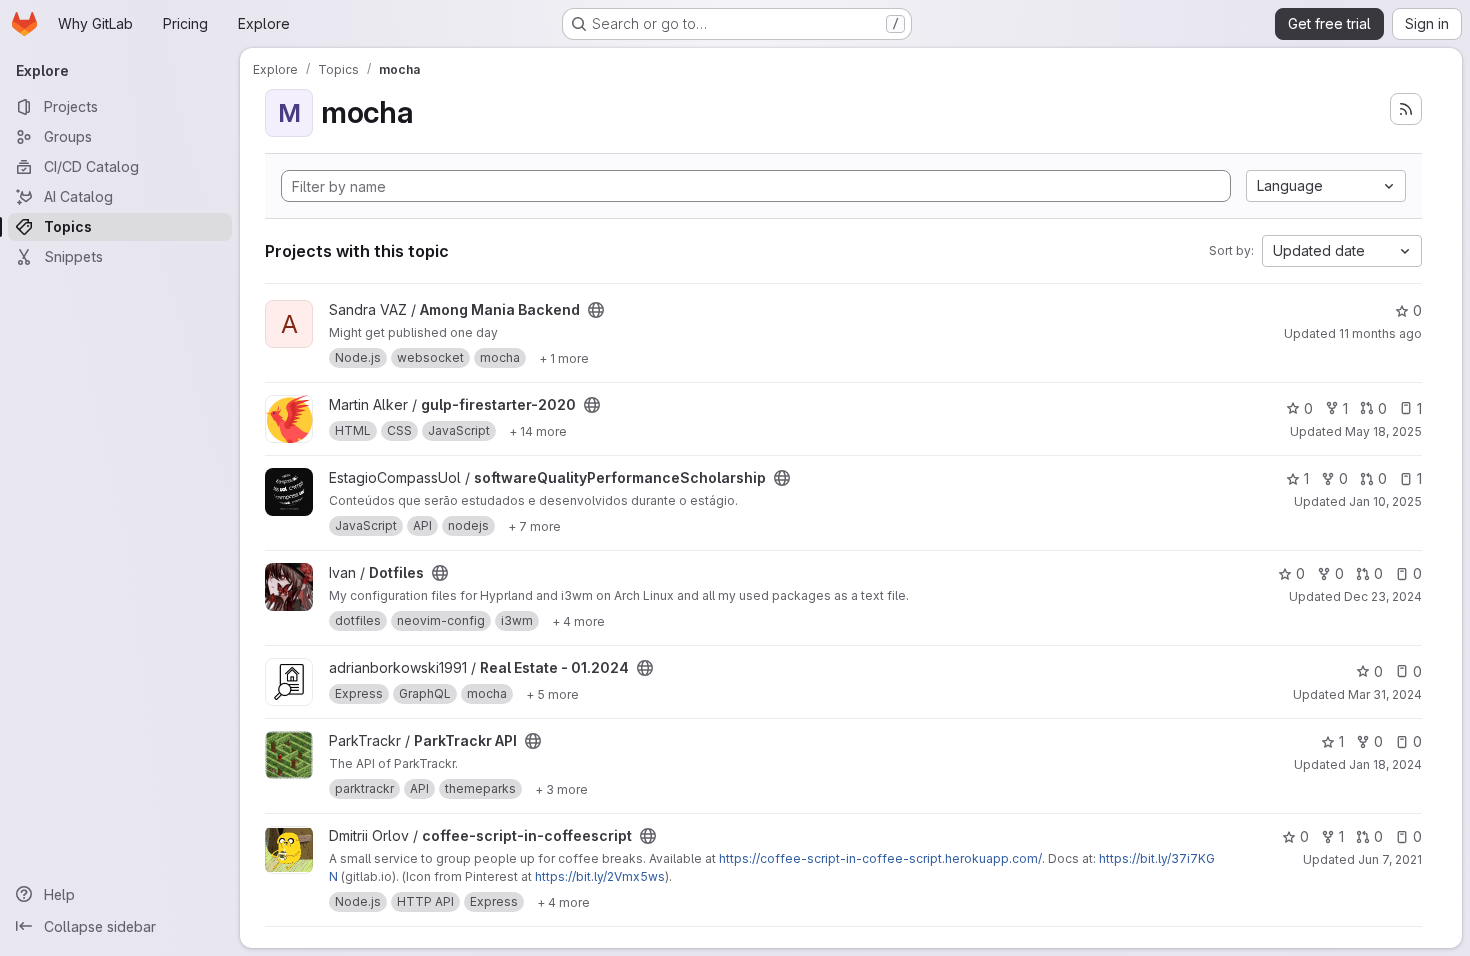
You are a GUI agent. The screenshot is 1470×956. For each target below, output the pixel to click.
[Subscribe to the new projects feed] (1406, 109)
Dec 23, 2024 (1383, 596)
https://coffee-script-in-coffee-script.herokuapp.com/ (880, 858)
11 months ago (1380, 333)
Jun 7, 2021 (1390, 859)
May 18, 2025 (1383, 431)
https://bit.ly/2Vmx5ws (600, 876)
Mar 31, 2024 (1385, 694)
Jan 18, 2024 (1385, 764)
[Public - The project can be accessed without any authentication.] (596, 310)
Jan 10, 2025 (1385, 501)
